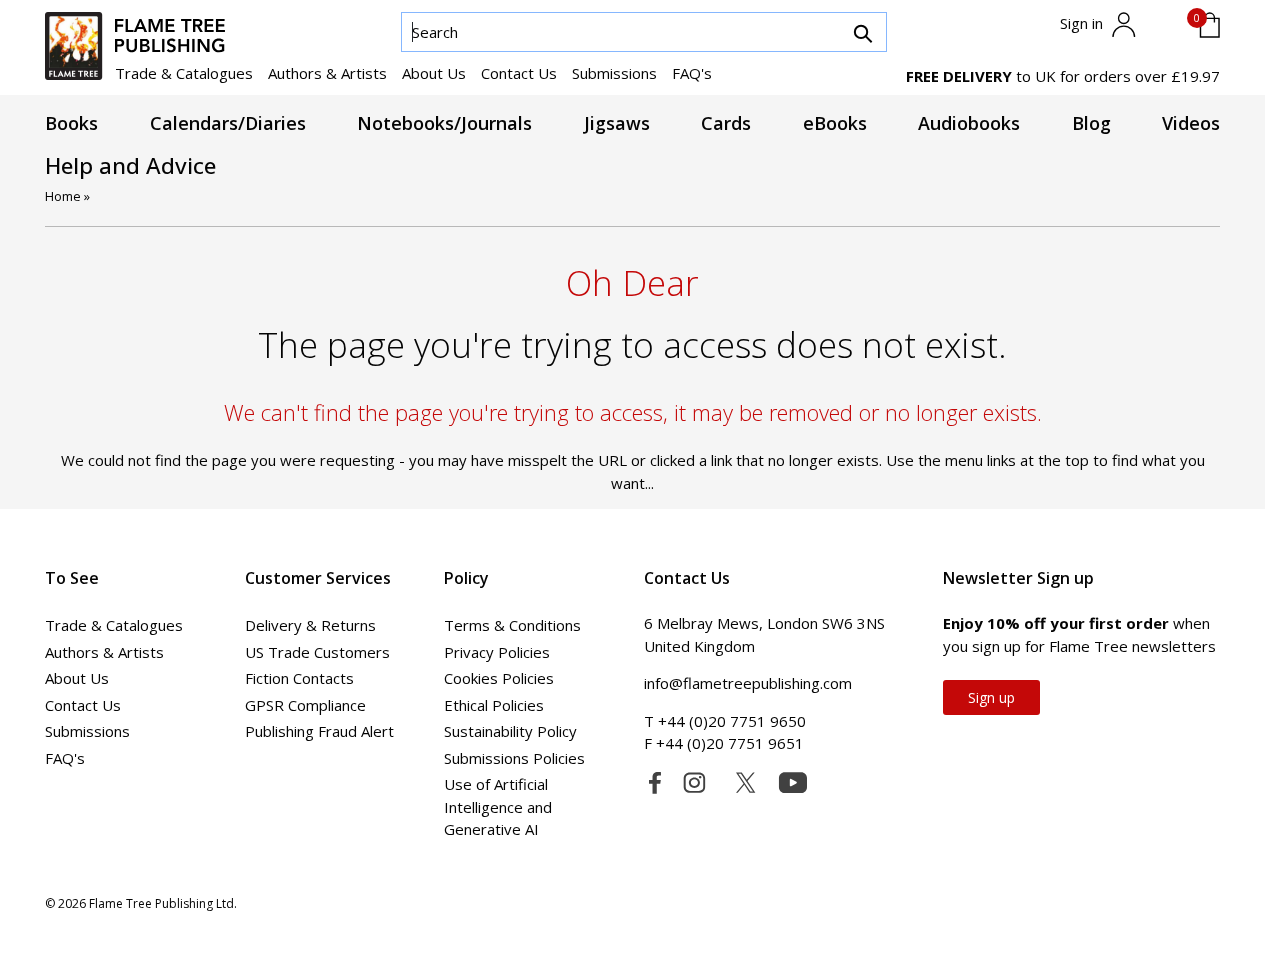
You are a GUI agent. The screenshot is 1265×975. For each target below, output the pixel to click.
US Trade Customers (317, 652)
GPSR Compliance (305, 705)
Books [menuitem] (71, 123)
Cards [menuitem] (726, 123)
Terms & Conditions (512, 625)
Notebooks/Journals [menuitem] (444, 123)
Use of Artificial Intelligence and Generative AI (498, 806)
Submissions (614, 73)
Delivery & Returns (310, 625)
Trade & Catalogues (184, 73)
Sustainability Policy (510, 731)
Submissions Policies (514, 758)
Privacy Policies (497, 652)
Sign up (991, 697)
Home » (67, 196)
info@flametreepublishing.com (748, 683)
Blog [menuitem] (1091, 123)
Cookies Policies (499, 678)
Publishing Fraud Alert (319, 731)
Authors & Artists (327, 73)
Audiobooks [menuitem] (969, 123)
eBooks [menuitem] (835, 123)
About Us (434, 73)
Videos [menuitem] (1191, 123)
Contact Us (519, 73)
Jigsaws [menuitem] (617, 123)
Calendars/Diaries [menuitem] (228, 123)
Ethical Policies (494, 705)
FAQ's (692, 73)
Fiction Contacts (299, 678)
